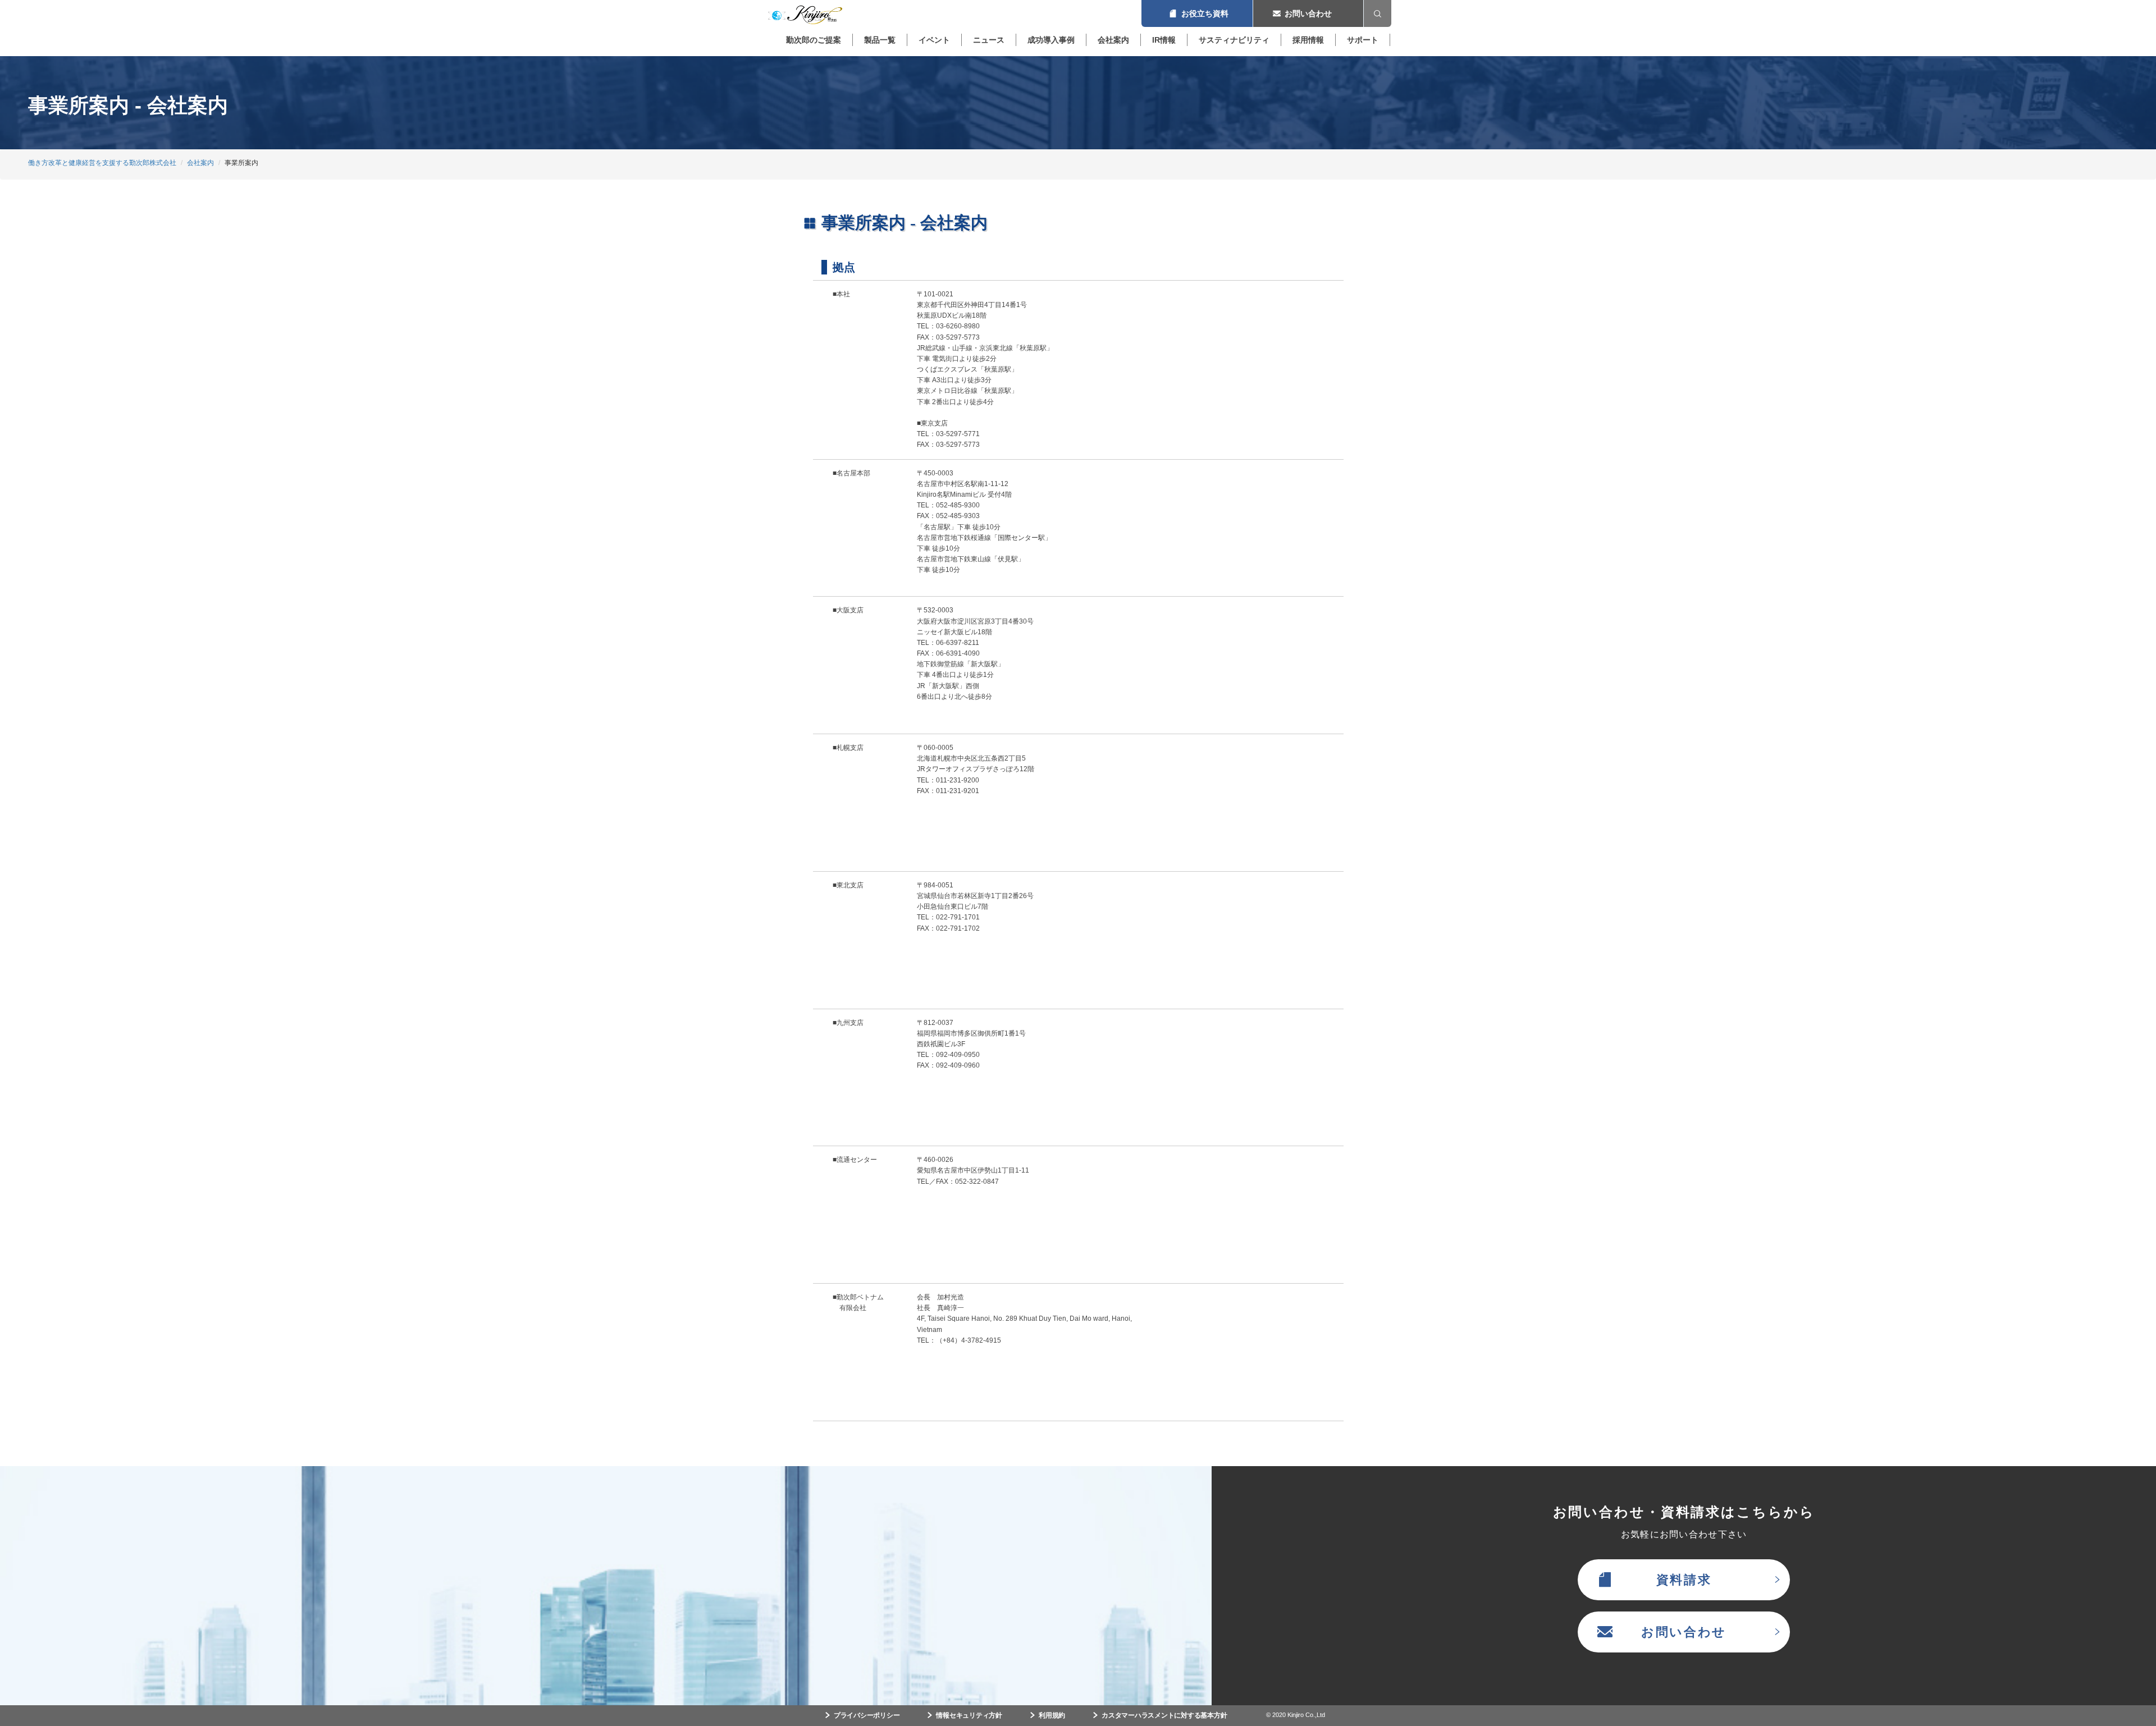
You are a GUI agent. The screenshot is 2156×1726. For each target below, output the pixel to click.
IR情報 (1164, 40)
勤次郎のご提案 (814, 40)
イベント (934, 40)
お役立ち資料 (1197, 13)
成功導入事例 (1051, 40)
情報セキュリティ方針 (969, 1715)
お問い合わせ (1308, 13)
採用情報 (1308, 40)
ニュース (989, 40)
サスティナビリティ (1234, 40)
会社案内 (1113, 40)
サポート (1363, 40)
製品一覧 (880, 40)
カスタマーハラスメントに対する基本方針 (1164, 1715)
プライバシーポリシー (867, 1715)
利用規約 (1052, 1715)
